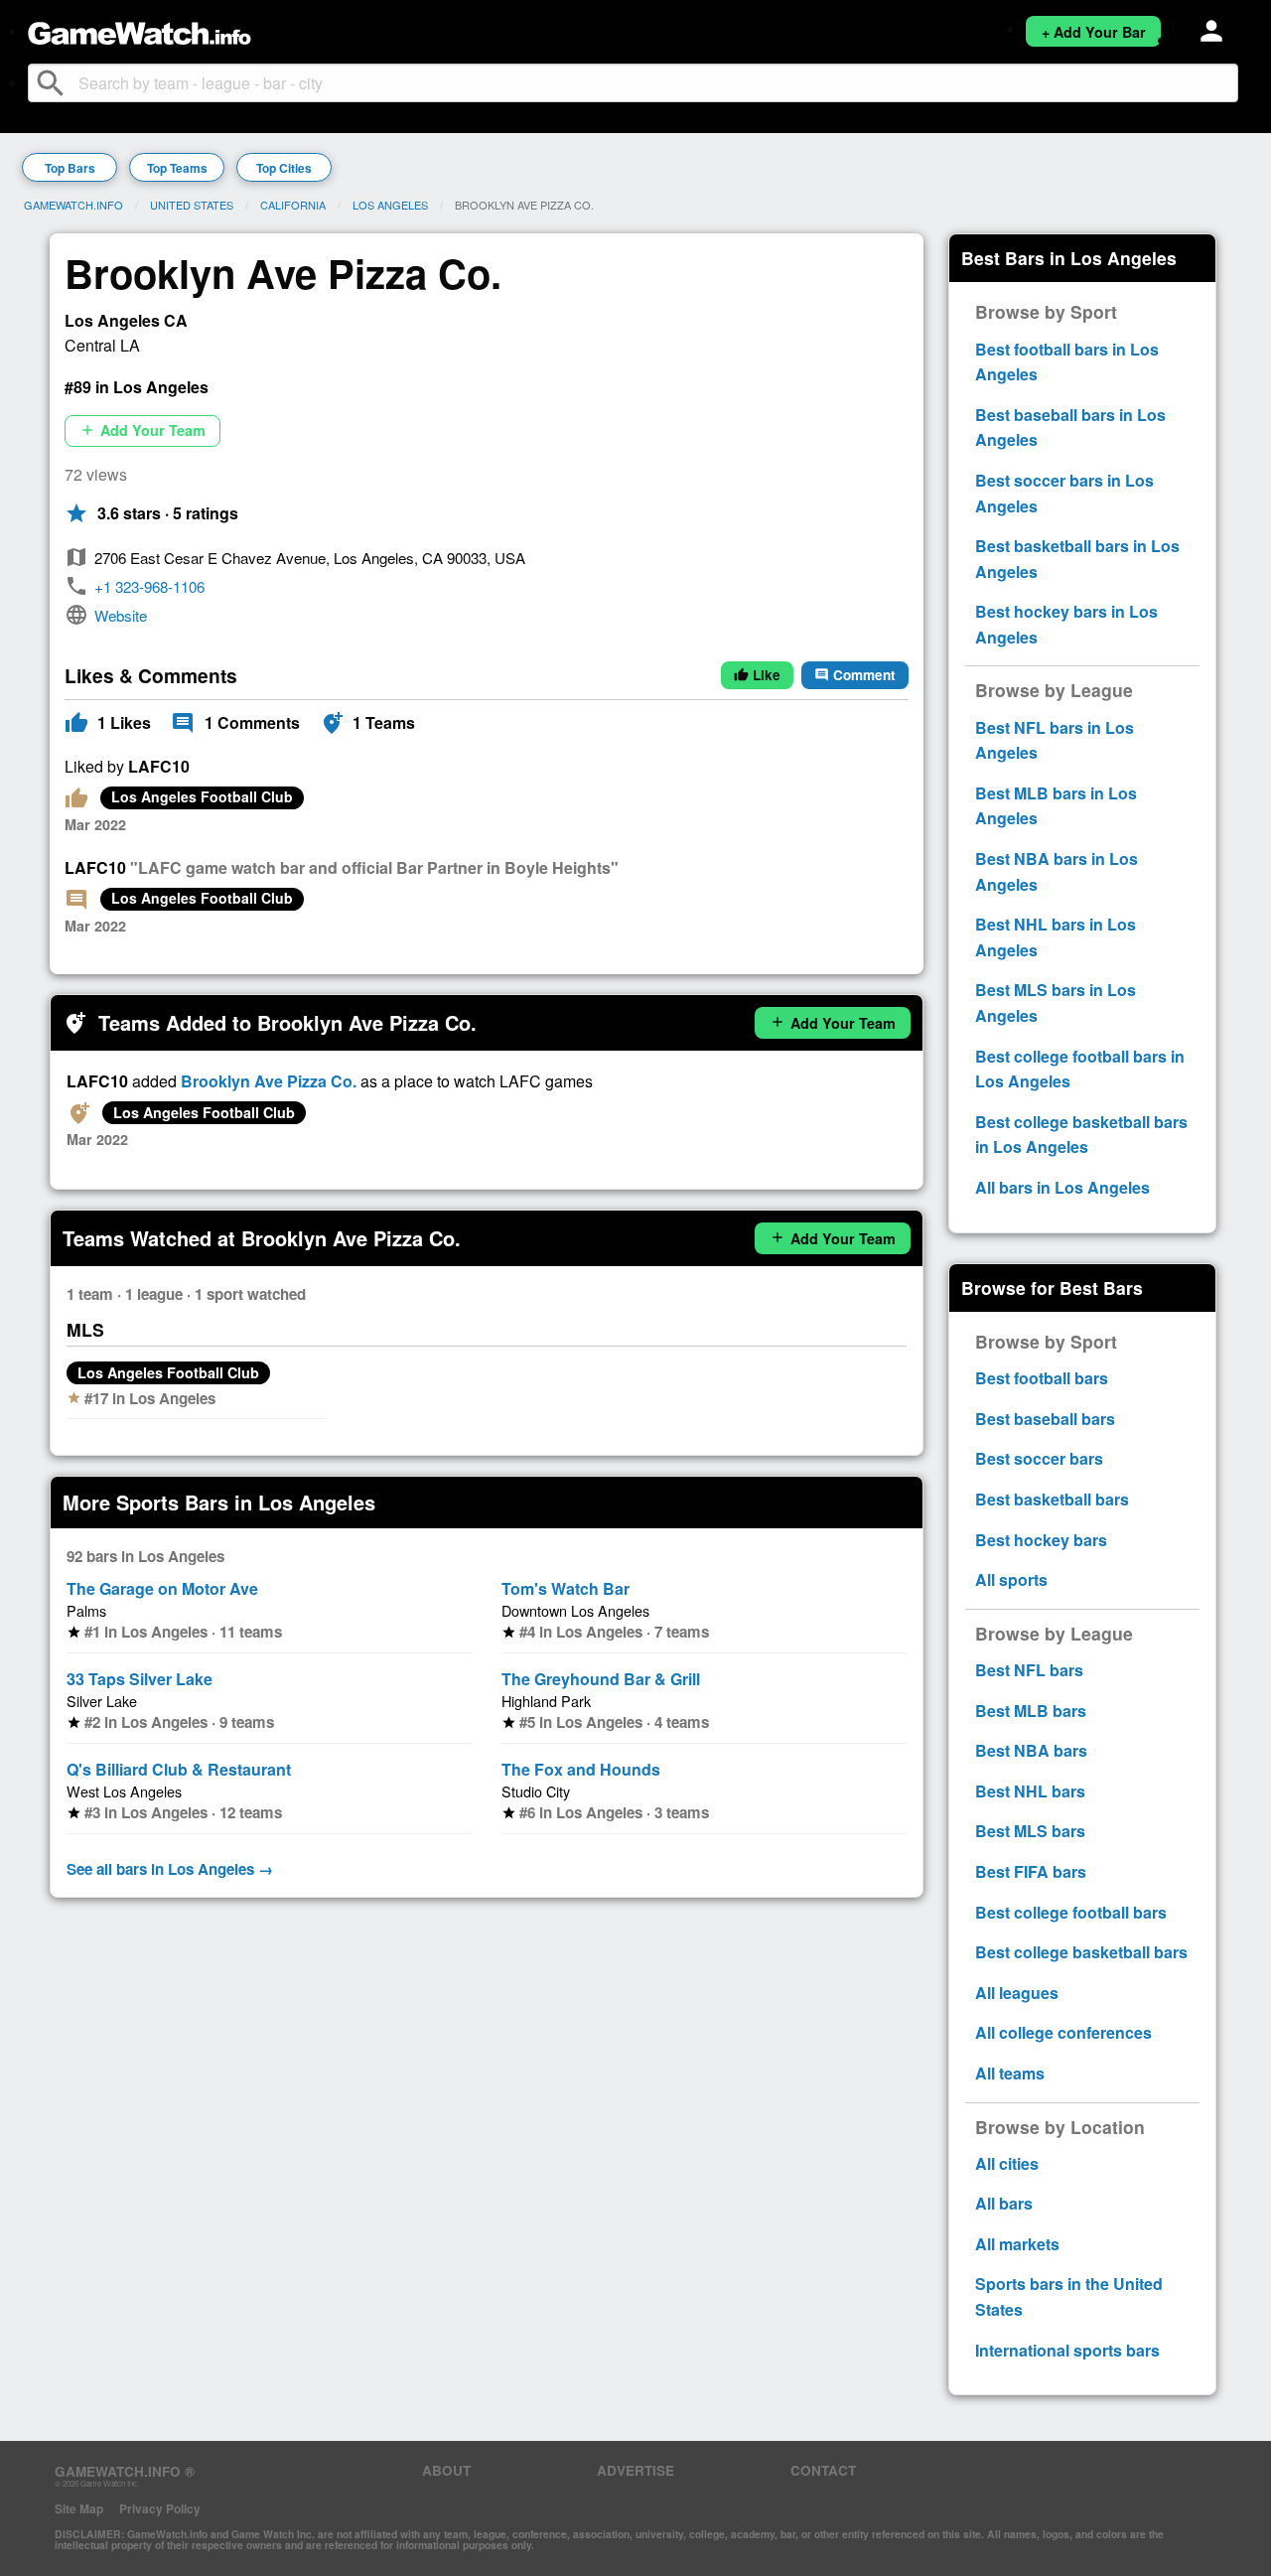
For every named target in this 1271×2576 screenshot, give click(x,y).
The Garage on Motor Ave (162, 1588)
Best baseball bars (1045, 1419)
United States (192, 205)
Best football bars (1042, 1378)
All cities (1007, 2163)
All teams (1010, 2073)
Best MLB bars (1031, 1711)
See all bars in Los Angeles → (170, 1869)
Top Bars (70, 168)
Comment (855, 675)
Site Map (79, 2508)
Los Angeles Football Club (202, 796)
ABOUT (446, 2470)
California (293, 205)
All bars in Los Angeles (1062, 1187)
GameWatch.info (73, 205)
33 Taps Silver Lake (140, 1679)
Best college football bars (1071, 1912)
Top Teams (177, 168)
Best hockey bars (1041, 1540)
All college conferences (1063, 2032)
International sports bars (1067, 2350)
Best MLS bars (1030, 1831)
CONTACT (823, 2470)
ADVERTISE (635, 2470)
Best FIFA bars (1031, 1871)
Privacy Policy (160, 2508)
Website (121, 615)
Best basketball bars (1052, 1499)
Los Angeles (390, 205)
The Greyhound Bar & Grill (601, 1679)
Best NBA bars (1031, 1750)
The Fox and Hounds (581, 1769)
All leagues (1017, 1993)
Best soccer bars (1039, 1458)
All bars (1004, 2203)
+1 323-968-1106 (149, 586)
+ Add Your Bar (1094, 32)
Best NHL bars (1030, 1791)
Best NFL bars (1029, 1670)
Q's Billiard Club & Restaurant (179, 1769)
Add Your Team (142, 430)
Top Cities (284, 168)
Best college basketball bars (1081, 1952)
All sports (1011, 1579)
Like (757, 675)
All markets (1017, 2244)
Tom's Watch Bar (565, 1588)
